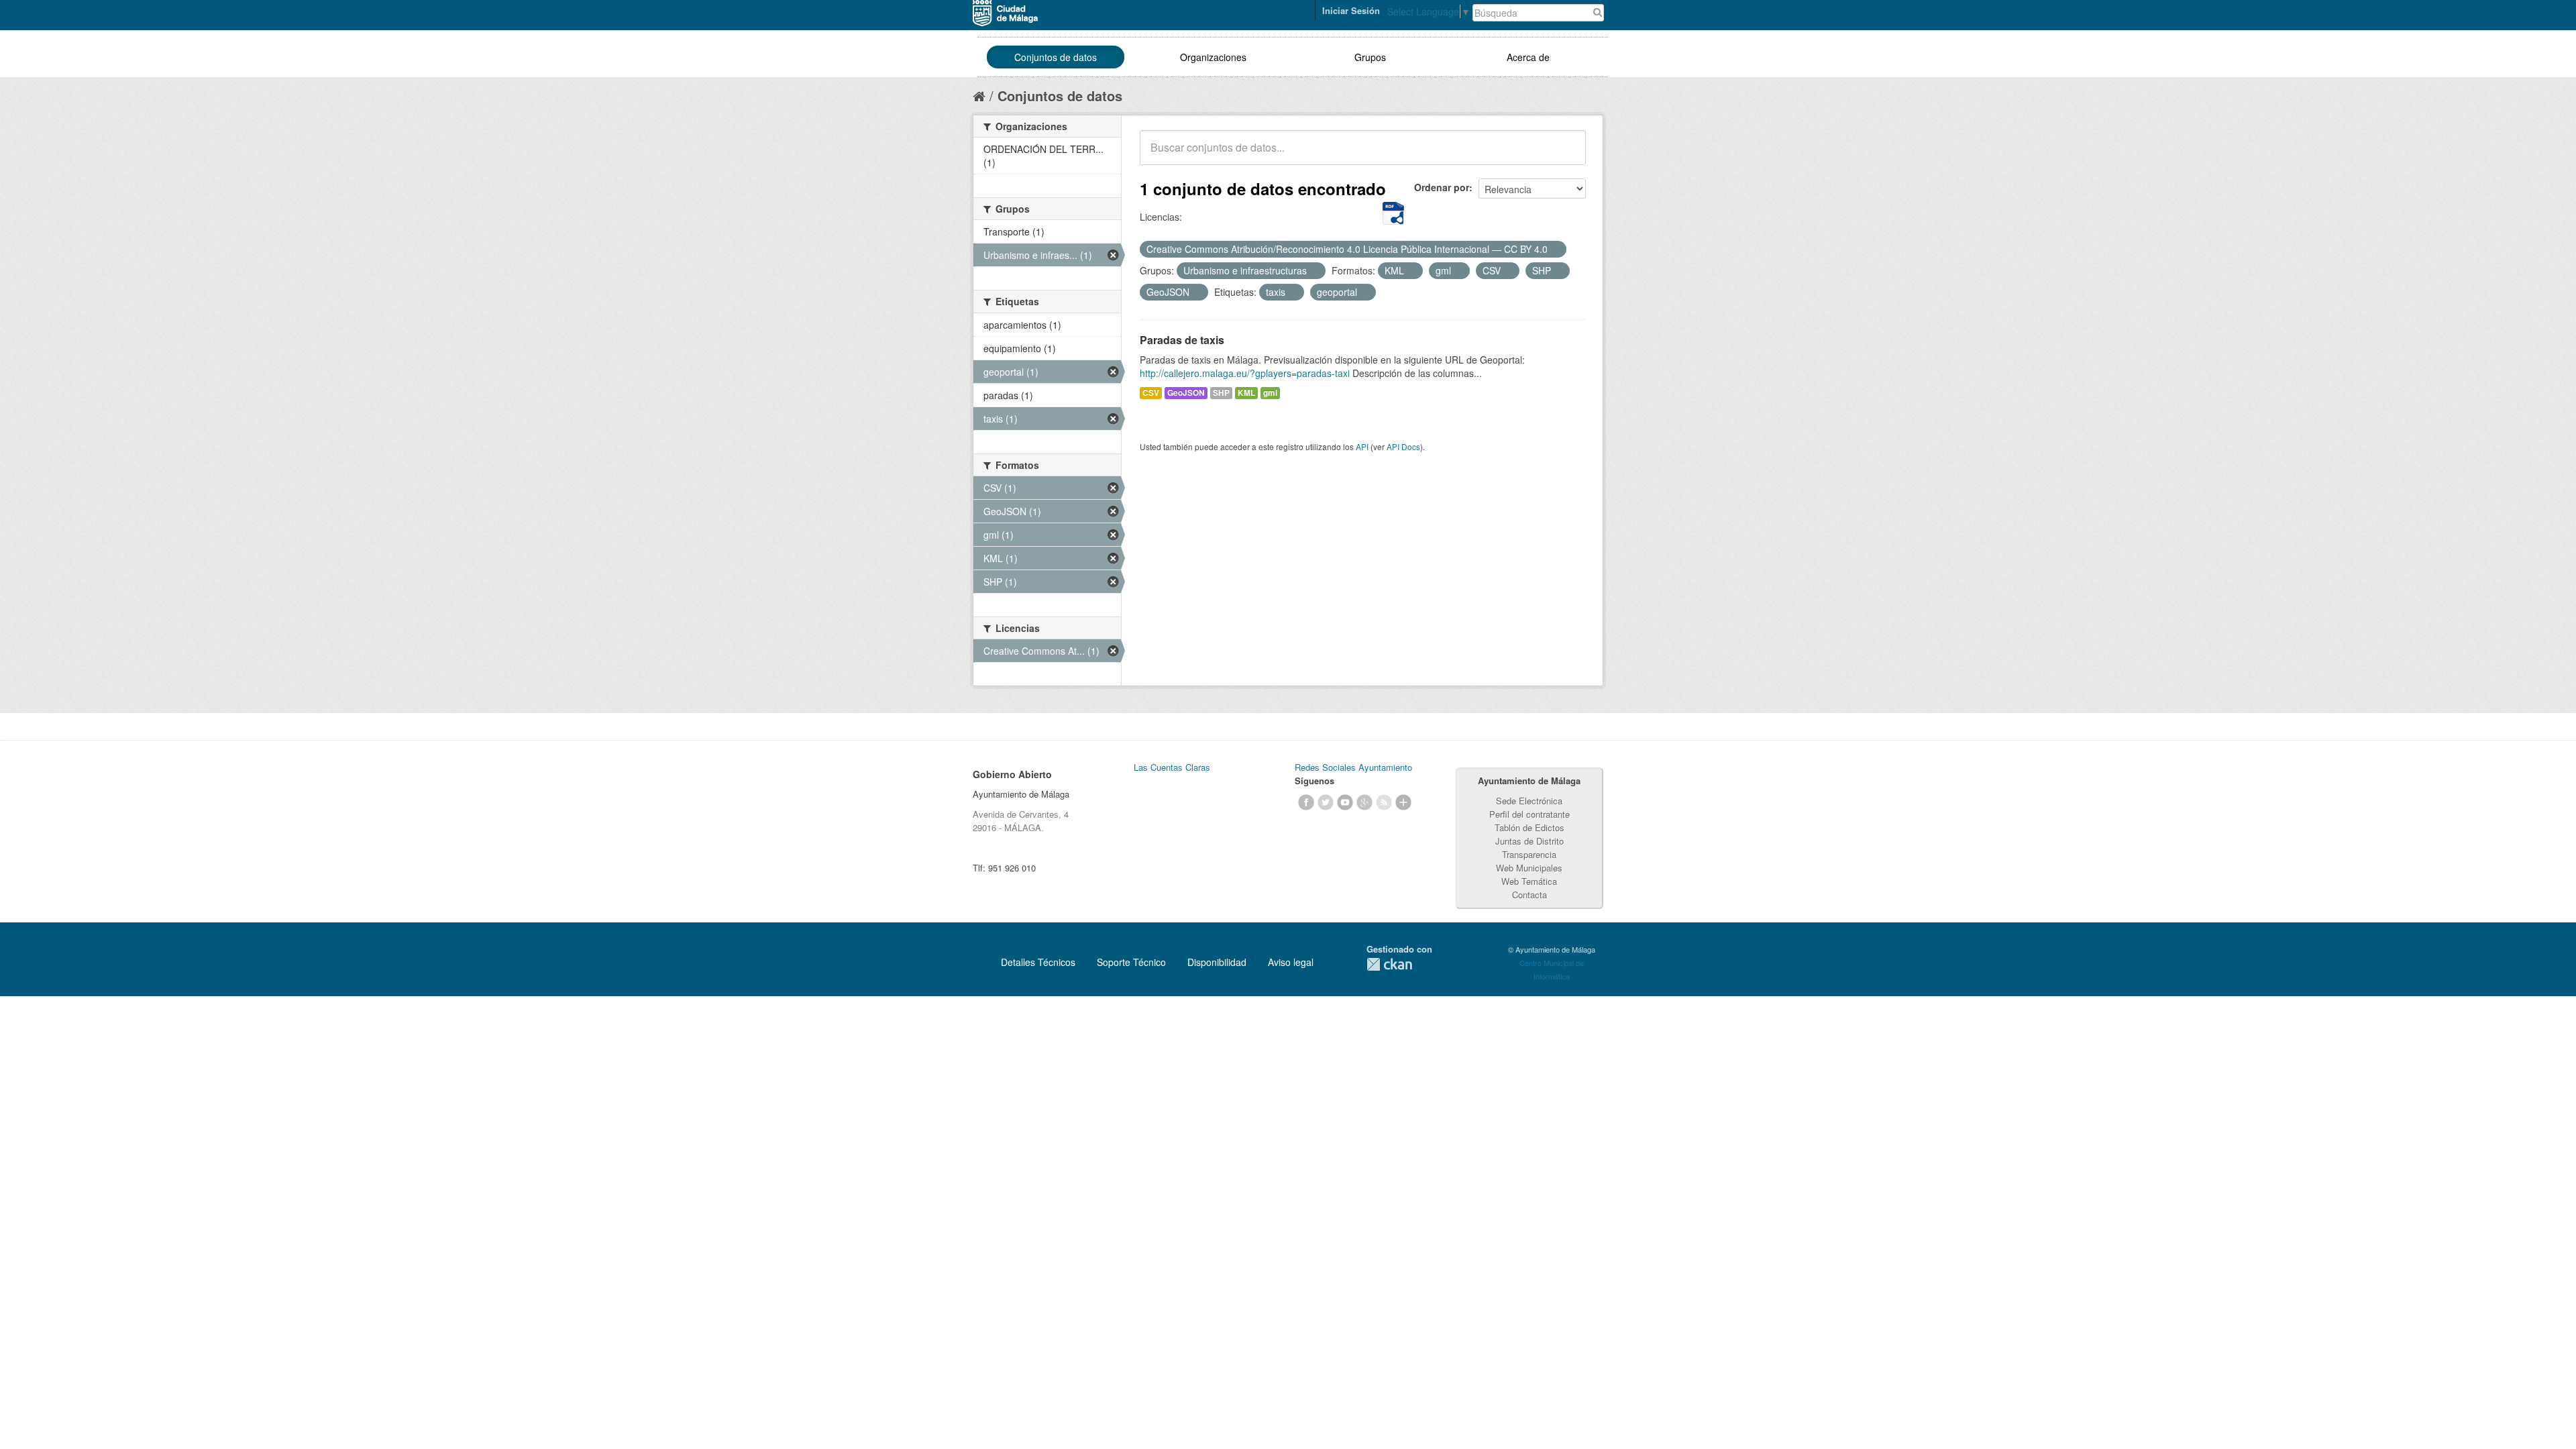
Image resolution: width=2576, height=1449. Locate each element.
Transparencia (1529, 854)
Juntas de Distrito (1529, 841)
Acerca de (1528, 57)
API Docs (1403, 446)
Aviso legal (1291, 962)
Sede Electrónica (1529, 801)
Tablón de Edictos (1529, 827)
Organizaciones (1213, 57)
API (1362, 446)
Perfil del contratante (1529, 814)
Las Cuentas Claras (1172, 767)
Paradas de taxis (1182, 340)
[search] (1566, 155)
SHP (1221, 393)
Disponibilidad (1217, 962)
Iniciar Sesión (1351, 10)
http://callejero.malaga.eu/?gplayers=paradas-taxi (1245, 373)
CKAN (1389, 964)
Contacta (1529, 895)
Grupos (1370, 57)
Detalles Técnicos (1038, 962)
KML (1246, 393)
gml (1270, 393)
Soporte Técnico (1131, 962)
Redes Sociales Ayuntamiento (1353, 767)
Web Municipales (1529, 868)
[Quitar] (1555, 250)
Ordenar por (1442, 187)
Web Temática (1529, 881)
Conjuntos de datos (1056, 57)
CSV (1151, 393)
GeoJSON (1186, 393)
